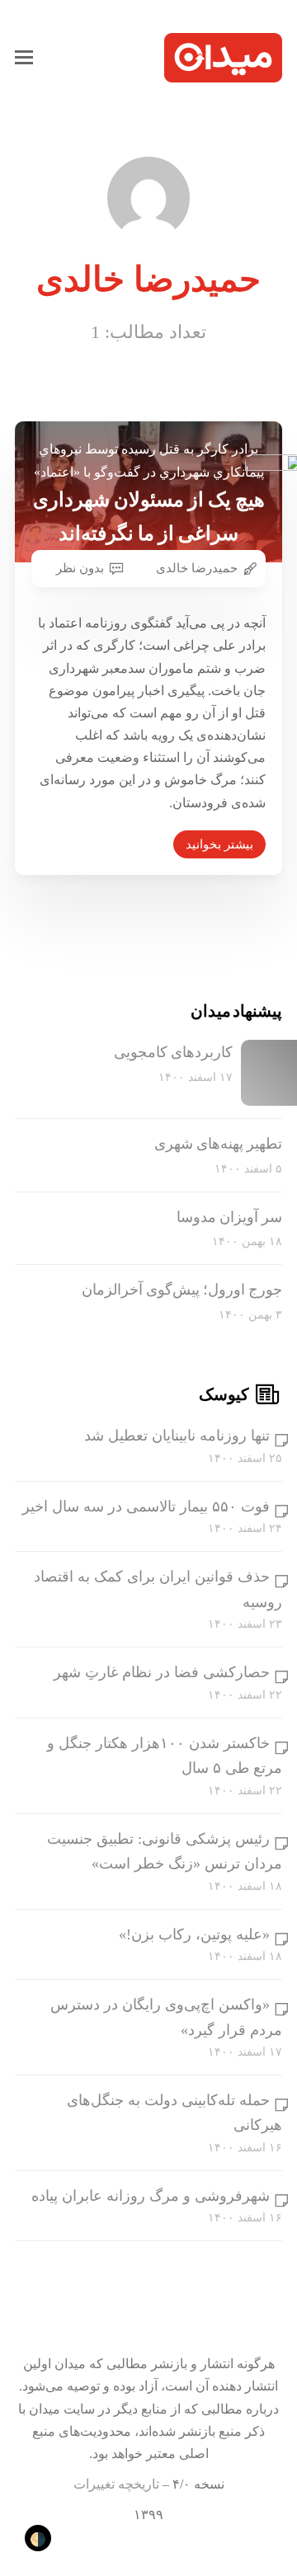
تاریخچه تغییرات (116, 2484)
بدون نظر (80, 568)
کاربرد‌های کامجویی (173, 1052)
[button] (24, 58)
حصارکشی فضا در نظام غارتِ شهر (162, 1672)
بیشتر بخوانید (219, 844)
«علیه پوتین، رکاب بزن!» (194, 1934)
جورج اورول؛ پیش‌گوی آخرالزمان (182, 1290)
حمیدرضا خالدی (197, 568)
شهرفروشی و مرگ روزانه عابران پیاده (151, 2196)
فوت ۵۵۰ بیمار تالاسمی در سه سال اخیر (146, 1507)
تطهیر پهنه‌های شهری (218, 1144)
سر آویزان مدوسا (229, 1217)
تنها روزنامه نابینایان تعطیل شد (177, 1436)
